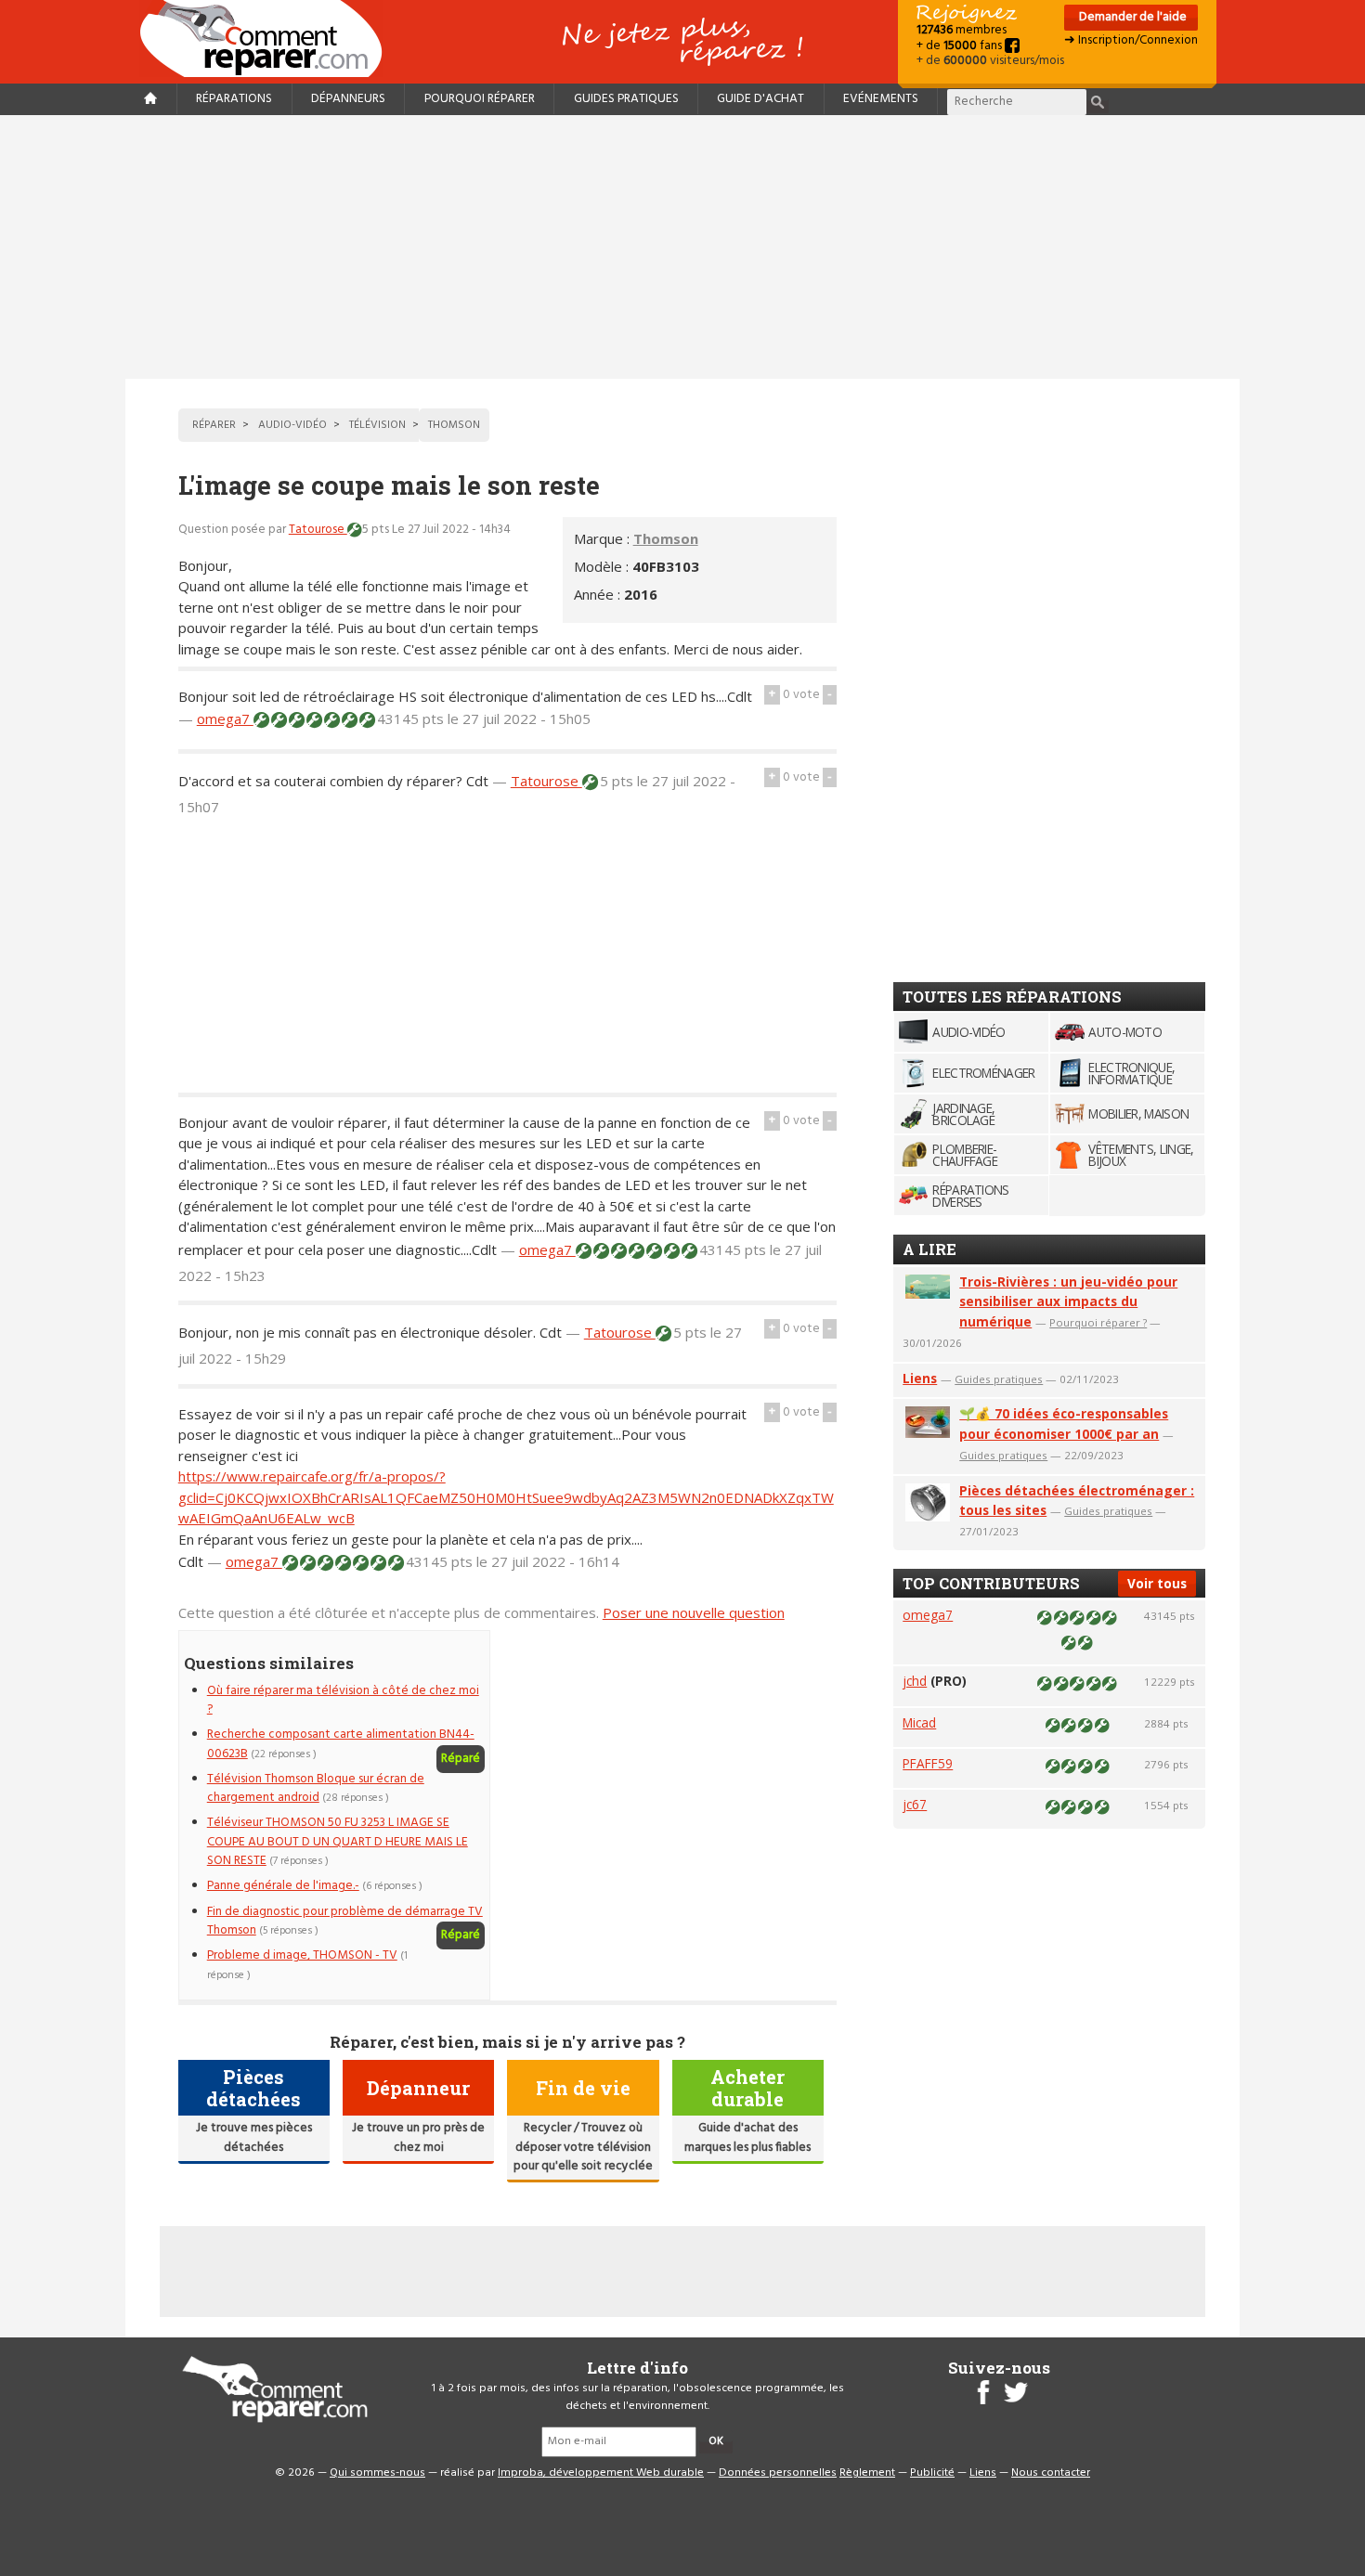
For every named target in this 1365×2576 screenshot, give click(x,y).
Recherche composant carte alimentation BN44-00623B (341, 1744)
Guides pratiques (626, 99)
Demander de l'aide (1131, 17)
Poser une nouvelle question (694, 1612)
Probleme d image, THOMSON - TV (302, 1955)
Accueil (268, 39)
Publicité (932, 2473)
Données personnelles (778, 2473)
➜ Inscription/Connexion (1131, 40)
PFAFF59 (928, 1763)
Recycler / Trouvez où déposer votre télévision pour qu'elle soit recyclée (583, 2147)
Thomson (666, 538)
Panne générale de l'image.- (283, 1886)
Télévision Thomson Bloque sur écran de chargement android (316, 1788)
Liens (920, 1378)
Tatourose (318, 530)
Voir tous (1157, 1583)
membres (962, 30)
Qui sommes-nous (377, 2473)
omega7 (225, 718)
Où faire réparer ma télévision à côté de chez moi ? (343, 1700)
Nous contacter (1051, 2473)
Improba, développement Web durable (601, 2473)
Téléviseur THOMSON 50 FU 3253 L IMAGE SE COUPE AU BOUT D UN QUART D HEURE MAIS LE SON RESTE (338, 1842)
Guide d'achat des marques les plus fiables (747, 2137)
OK (716, 2441)
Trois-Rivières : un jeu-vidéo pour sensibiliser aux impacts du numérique (1068, 1302)
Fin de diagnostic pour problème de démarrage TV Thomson (345, 1921)
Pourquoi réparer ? (1098, 1322)
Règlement (867, 2473)
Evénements (881, 99)
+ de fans (961, 46)
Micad (919, 1722)
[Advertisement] (682, 247)
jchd (915, 1681)
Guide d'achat (760, 99)
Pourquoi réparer (480, 99)
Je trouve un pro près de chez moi (418, 2137)
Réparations (234, 99)
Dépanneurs (348, 99)
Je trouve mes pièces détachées (254, 2137)
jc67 (915, 1804)
